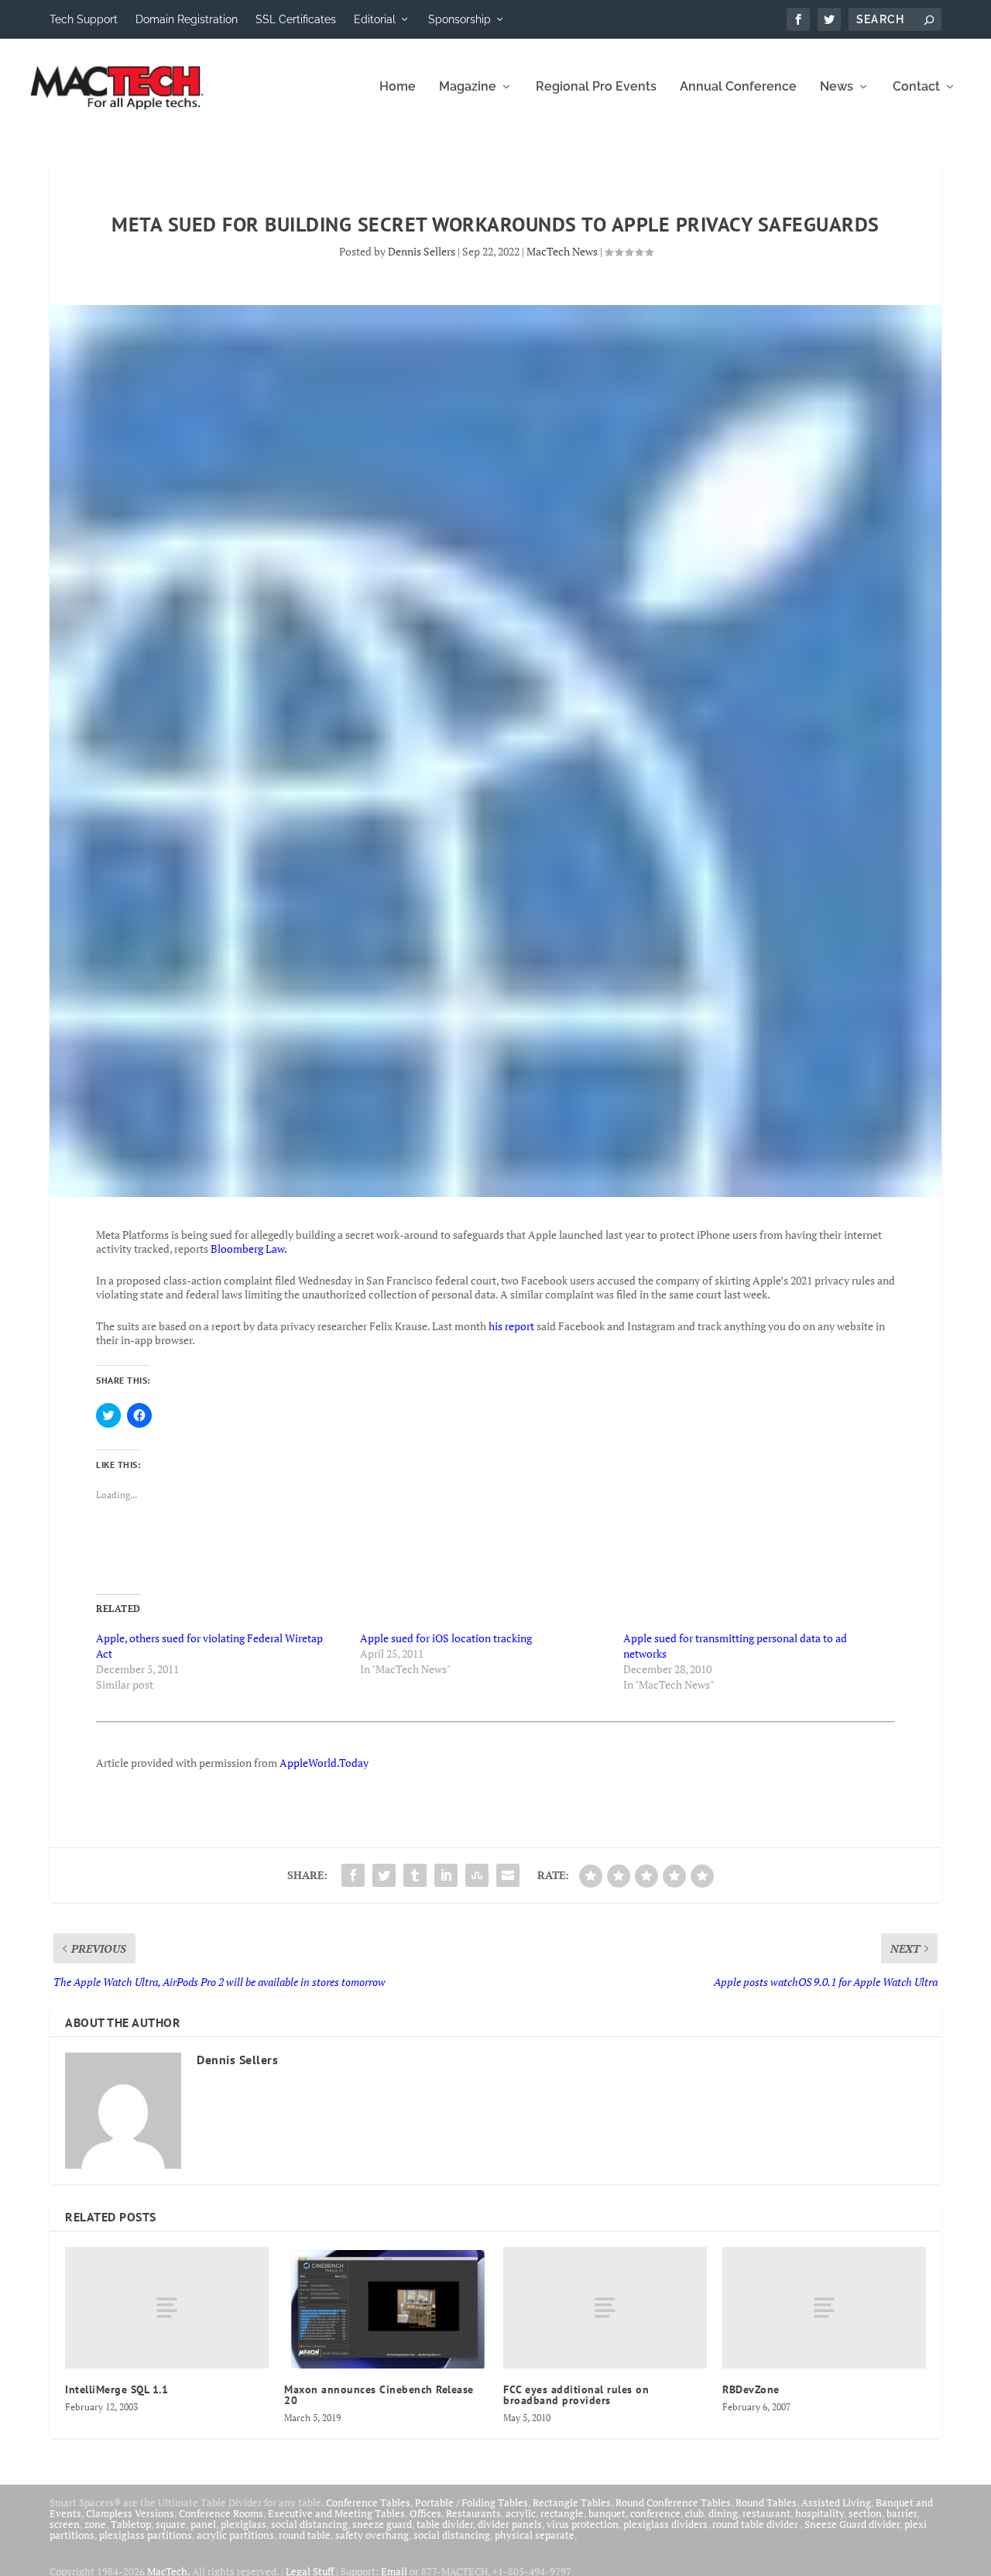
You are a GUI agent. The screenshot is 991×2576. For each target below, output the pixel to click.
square (171, 2524)
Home (398, 87)
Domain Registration (187, 19)
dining (723, 2513)
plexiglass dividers (665, 2524)
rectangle (562, 2513)
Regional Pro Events (596, 87)
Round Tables (766, 2502)
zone (95, 2524)
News (837, 87)
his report (511, 1326)
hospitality (820, 2513)
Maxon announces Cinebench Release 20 (379, 2395)
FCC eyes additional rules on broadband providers (576, 2395)
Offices (425, 2513)
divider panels (510, 2524)
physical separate (535, 2535)
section (865, 2513)
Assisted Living (836, 2502)
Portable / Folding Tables (471, 2502)
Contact (916, 87)
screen (65, 2524)
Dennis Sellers (422, 251)
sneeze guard (382, 2524)
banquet (607, 2513)
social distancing (309, 2524)
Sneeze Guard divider (852, 2524)
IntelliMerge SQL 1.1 (117, 2389)
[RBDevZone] (824, 2308)
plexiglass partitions (146, 2535)
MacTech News (562, 251)
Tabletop (131, 2524)
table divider (445, 2524)
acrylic (521, 2513)
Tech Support (84, 19)
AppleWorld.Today (324, 1763)
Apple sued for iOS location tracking (446, 1638)
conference (655, 2513)
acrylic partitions (235, 2535)
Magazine (468, 87)
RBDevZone (751, 2389)
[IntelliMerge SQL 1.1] (167, 2308)
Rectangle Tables (572, 2502)
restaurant (766, 2513)
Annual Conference (738, 87)
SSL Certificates (296, 19)
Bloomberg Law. (249, 1249)
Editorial (375, 19)
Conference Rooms (221, 2513)
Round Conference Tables (673, 2502)
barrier (902, 2513)
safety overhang (372, 2535)
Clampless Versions (130, 2513)
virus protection (583, 2524)
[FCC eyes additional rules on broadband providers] (605, 2308)
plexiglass (243, 2524)
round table (305, 2535)
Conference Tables (368, 2502)
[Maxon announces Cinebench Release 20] (386, 2308)
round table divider (756, 2524)
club (694, 2513)
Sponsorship (459, 19)
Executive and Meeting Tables (336, 2513)
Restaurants (473, 2513)
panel (203, 2524)
